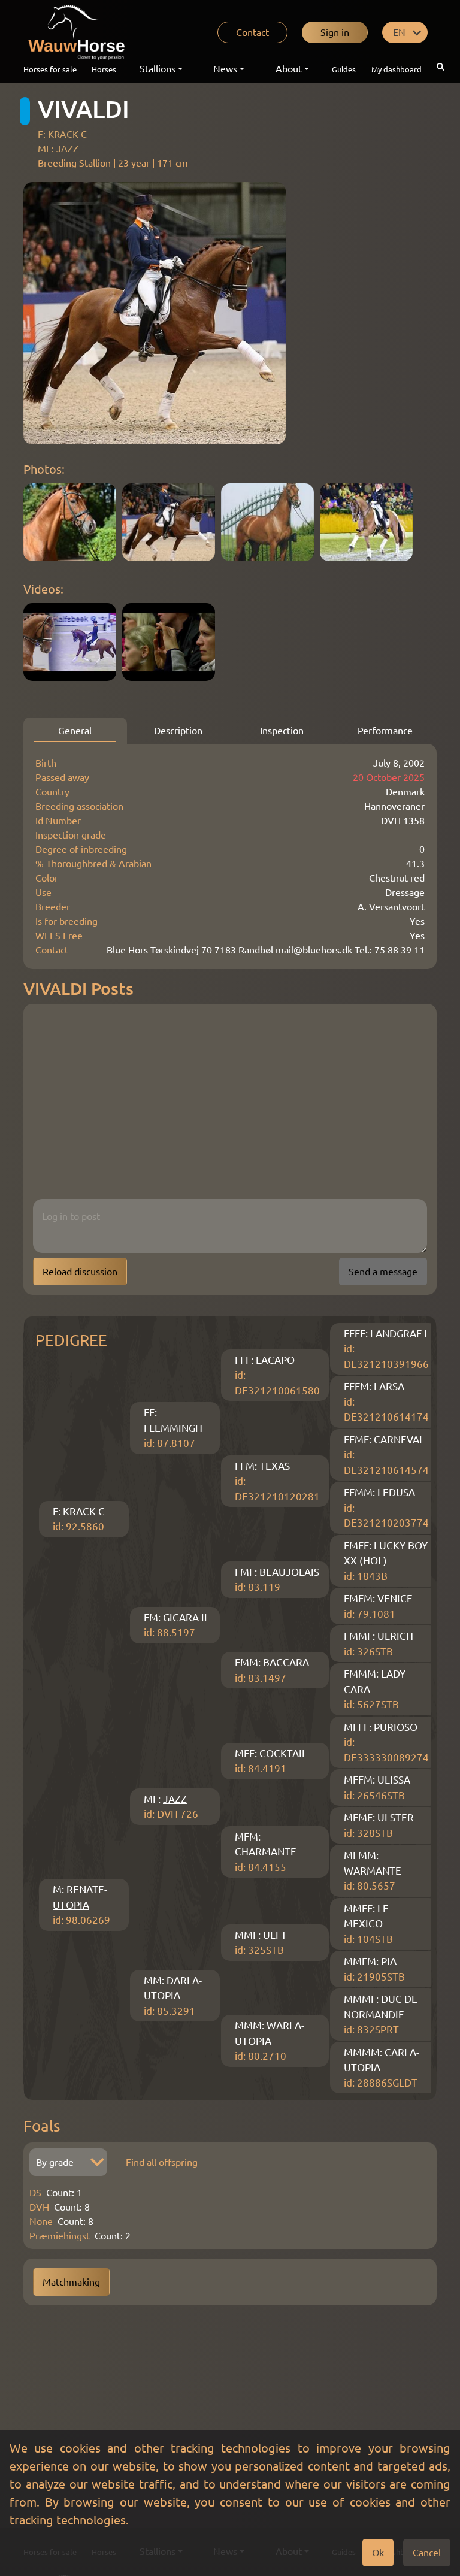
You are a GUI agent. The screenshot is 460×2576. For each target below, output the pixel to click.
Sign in (335, 32)
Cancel (427, 2553)
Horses (104, 69)
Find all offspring (162, 2162)
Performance (385, 731)
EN (399, 32)
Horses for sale (50, 69)
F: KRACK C (62, 134)
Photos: (44, 469)
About (289, 69)
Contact (252, 32)
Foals (42, 2126)
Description (178, 731)
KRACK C (84, 1511)
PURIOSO (396, 1727)
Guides (344, 69)
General (75, 731)
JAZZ (175, 1799)
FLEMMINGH (173, 1428)
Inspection (282, 731)
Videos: (43, 589)
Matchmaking (71, 2282)
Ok (378, 2553)
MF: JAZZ (58, 149)
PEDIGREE (71, 1340)
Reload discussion (80, 1272)
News (225, 69)
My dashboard (397, 69)
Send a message (383, 1272)
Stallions (158, 69)
